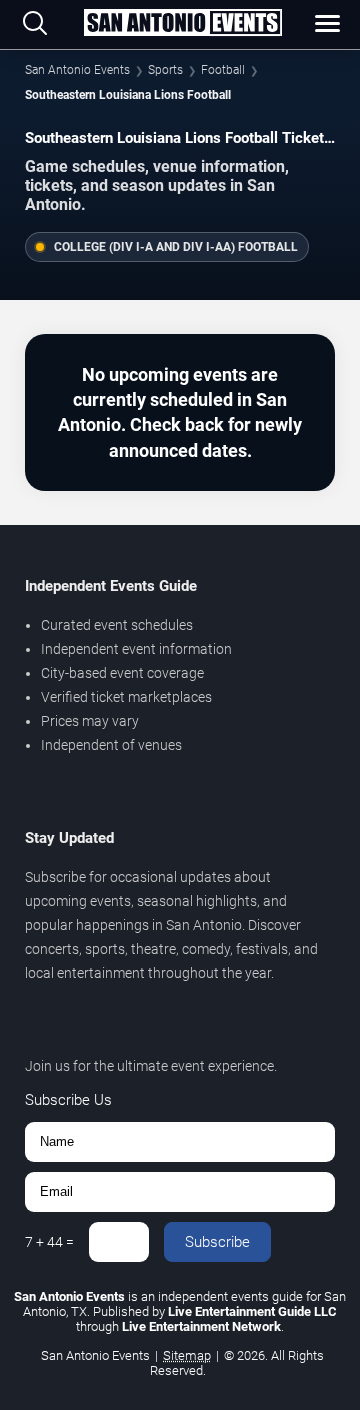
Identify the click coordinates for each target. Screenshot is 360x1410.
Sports (165, 70)
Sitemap (187, 1355)
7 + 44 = (49, 1242)
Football (223, 70)
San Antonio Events (77, 70)
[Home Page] (182, 24)
